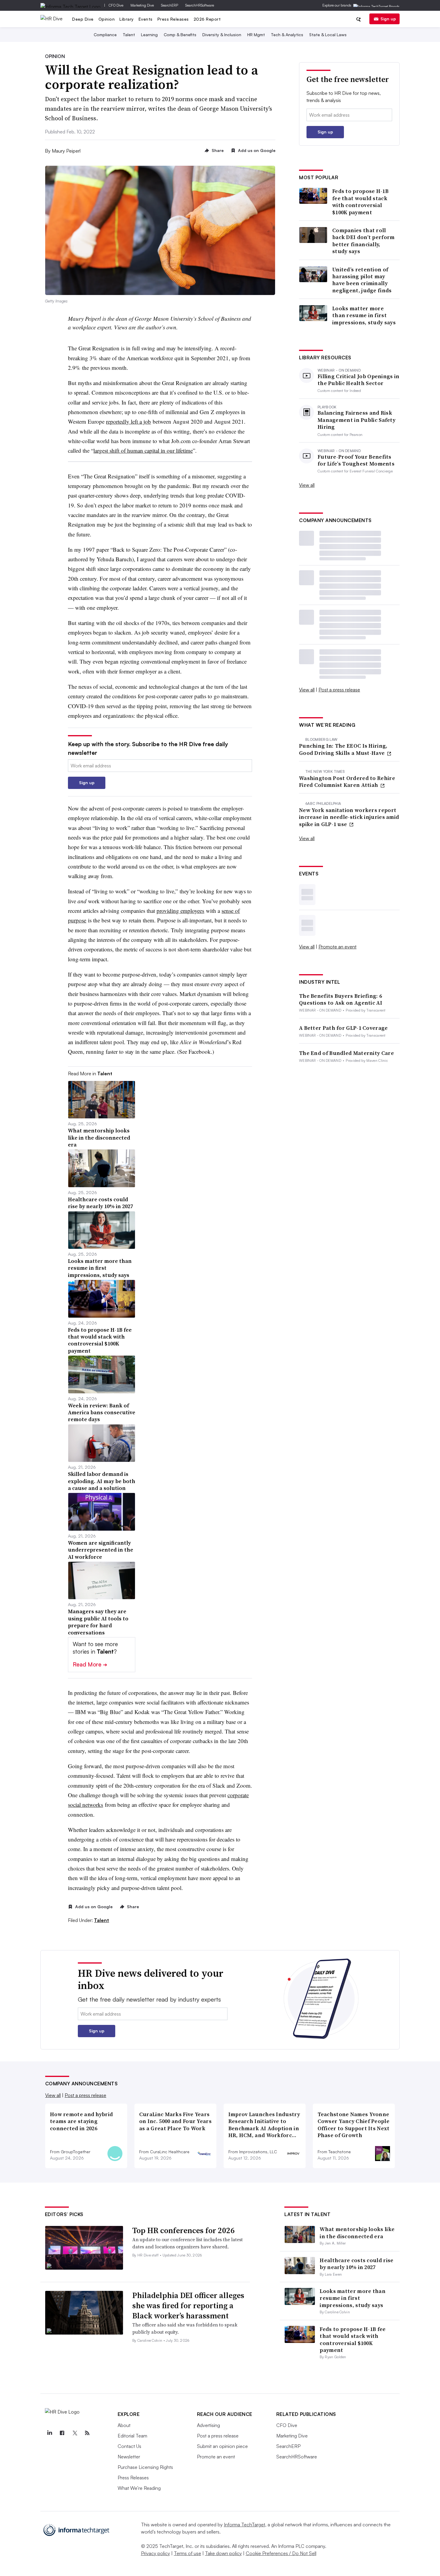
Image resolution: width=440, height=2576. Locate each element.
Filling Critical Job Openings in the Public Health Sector (359, 380)
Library (127, 19)
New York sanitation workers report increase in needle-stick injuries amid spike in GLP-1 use (349, 817)
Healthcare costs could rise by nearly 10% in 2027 (356, 2264)
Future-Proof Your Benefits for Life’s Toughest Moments (356, 460)
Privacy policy (155, 2553)
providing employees (180, 911)
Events (146, 19)
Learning (149, 35)
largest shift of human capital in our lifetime (143, 450)
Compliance (105, 35)
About (124, 2425)
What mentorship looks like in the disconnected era (357, 2233)
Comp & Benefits (180, 35)
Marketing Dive (142, 5)
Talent (129, 35)
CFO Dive (116, 5)
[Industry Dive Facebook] (62, 2433)
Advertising (208, 2425)
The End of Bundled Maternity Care (346, 1053)
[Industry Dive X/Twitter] (75, 2433)
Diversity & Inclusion (222, 35)
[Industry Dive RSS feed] (87, 2433)
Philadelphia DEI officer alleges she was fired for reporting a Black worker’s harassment (188, 2306)
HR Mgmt (256, 35)
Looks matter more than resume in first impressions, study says (364, 315)
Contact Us (129, 2446)
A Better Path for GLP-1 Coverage (343, 1028)
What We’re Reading (139, 2488)
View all (307, 485)
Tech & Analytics (287, 35)
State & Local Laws (328, 35)
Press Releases (173, 19)
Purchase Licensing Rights (145, 2467)
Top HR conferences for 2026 (183, 2230)
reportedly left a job (128, 421)
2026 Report (207, 19)
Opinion (107, 19)
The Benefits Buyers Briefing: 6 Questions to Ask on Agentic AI (341, 999)
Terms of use (188, 2553)
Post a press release (339, 690)
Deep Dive (83, 19)
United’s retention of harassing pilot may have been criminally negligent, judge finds (362, 280)
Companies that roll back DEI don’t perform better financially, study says (364, 241)
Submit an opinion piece (222, 2446)
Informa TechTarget (245, 2525)
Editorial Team (132, 2436)
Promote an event (337, 947)
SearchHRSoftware (200, 5)
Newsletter (129, 2457)
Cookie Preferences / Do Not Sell (281, 2553)
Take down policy (223, 2553)
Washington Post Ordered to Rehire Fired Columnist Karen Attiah (347, 782)
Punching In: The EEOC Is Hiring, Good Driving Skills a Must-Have (343, 749)
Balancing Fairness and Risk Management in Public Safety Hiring (356, 420)
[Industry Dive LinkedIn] (50, 2433)
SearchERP (170, 5)
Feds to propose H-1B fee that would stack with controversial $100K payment (360, 202)
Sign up (388, 19)
